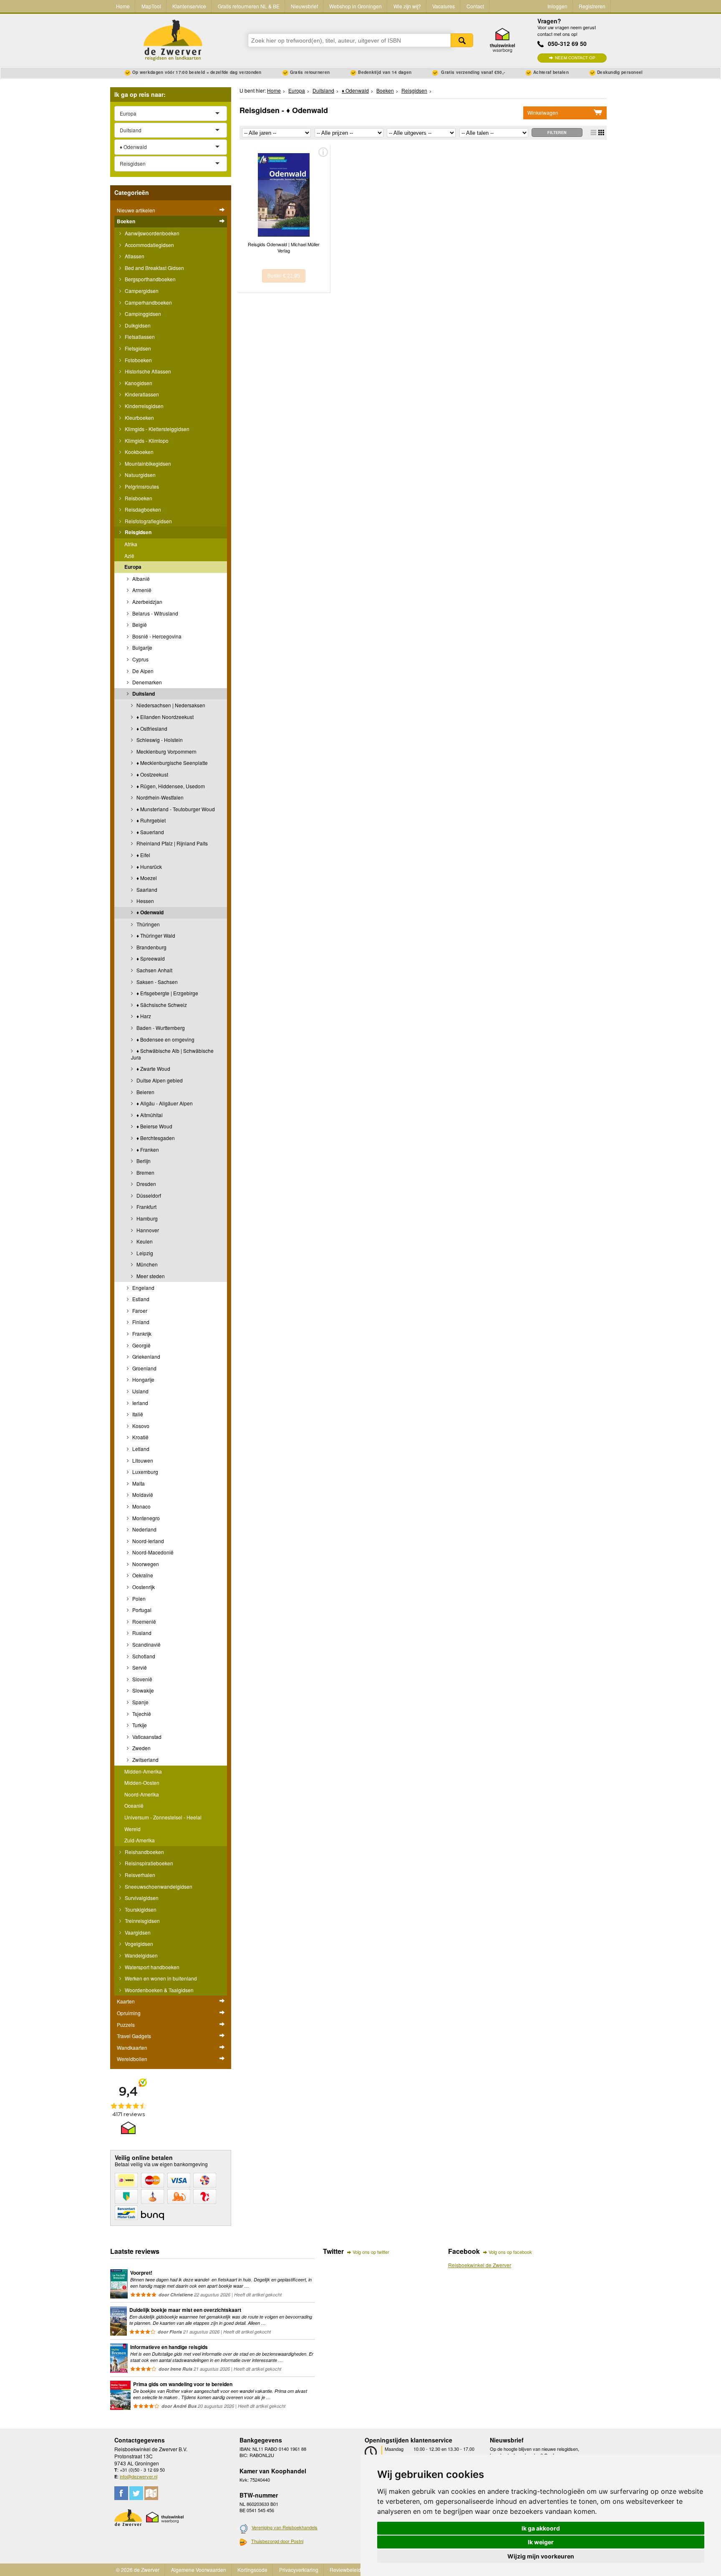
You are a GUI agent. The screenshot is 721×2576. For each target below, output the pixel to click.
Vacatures (444, 6)
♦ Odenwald (149, 912)
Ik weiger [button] (541, 2542)
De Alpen (142, 671)
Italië (137, 1414)
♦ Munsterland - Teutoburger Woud (175, 809)
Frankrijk (141, 1333)
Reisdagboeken (142, 509)
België (139, 624)
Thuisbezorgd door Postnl (277, 2541)
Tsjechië (141, 1714)
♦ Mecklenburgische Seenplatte (171, 763)
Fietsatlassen (139, 337)
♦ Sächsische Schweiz (161, 1005)
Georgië (141, 1345)
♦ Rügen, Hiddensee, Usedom (170, 786)
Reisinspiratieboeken (148, 1863)
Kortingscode (252, 2570)
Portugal (141, 1610)
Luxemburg (145, 1472)
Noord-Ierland (147, 1541)
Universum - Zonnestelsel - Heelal (163, 1817)
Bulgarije (142, 647)
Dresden (146, 1184)
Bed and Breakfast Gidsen (154, 268)
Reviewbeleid (345, 2570)
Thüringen (147, 924)
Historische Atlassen (147, 371)
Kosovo (140, 1426)
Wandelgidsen (141, 1955)
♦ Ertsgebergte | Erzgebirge (167, 993)
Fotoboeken (138, 360)
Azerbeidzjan (147, 602)
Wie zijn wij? (407, 6)
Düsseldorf (148, 1195)
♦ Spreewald (150, 958)
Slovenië (142, 1679)
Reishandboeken (144, 1852)
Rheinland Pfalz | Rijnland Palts (171, 843)
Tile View (601, 132)
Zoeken (462, 40)
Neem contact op (575, 58)
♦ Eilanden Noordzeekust (164, 717)
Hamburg (146, 1218)
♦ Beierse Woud (154, 1126)
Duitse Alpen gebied (159, 1080)
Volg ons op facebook (510, 2252)
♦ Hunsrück (149, 867)
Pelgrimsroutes (141, 486)
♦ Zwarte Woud (153, 1068)
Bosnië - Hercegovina (156, 636)
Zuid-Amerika (140, 1840)
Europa (133, 567)
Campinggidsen (142, 314)
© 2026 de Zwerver (138, 2570)
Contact (475, 6)
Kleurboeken (139, 418)
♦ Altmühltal (149, 1115)
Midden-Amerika (143, 1771)
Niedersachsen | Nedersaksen (170, 705)
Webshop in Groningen (355, 6)
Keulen (144, 1241)
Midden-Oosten (142, 1783)
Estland (140, 1299)
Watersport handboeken (151, 1967)
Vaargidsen (137, 1932)
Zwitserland (145, 1760)
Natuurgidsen (140, 475)
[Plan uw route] (151, 2493)
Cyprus (140, 659)
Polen (138, 1598)
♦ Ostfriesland (151, 728)
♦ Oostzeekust (152, 774)
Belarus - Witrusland (155, 613)
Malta (138, 1483)
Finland (140, 1322)
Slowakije (142, 1690)
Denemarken (146, 682)
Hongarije (143, 1379)
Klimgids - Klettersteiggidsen (156, 429)
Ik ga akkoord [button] (541, 2528)
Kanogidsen (138, 383)
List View (593, 132)
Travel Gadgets (134, 2036)
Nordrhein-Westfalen (159, 797)
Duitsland (143, 694)
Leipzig (144, 1253)
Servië (139, 1667)
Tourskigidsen (140, 1909)
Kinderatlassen (141, 394)
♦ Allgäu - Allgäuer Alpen (164, 1103)
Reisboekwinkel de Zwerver (480, 2265)
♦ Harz (143, 1016)
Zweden (141, 1748)
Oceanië (134, 1805)
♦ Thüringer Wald (155, 935)
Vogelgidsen (138, 1944)
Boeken (126, 221)
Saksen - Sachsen (156, 982)
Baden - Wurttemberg (160, 1028)
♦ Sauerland (150, 832)
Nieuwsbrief (304, 6)
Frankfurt (146, 1207)
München (146, 1264)
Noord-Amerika (142, 1794)
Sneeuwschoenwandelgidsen (158, 1886)
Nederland (144, 1529)
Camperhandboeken (148, 302)
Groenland (144, 1368)
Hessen (145, 901)
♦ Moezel (146, 878)
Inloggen (557, 6)
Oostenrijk (143, 1587)
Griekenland (146, 1356)
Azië (129, 556)
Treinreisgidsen (142, 1921)
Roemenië (144, 1621)
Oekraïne (142, 1575)
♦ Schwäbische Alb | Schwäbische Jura (172, 1054)
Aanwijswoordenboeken (151, 233)
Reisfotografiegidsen (148, 521)
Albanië (140, 579)
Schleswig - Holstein (159, 740)
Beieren (145, 1092)
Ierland (140, 1403)
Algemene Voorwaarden (199, 2570)
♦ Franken (147, 1149)
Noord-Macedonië (152, 1552)
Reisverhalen (139, 1875)
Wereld (132, 1829)
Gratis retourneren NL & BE (249, 6)
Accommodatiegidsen (149, 245)
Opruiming (129, 2013)
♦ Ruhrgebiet (150, 820)
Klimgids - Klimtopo (146, 440)
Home (123, 6)
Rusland (141, 1633)
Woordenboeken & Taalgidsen (159, 1990)
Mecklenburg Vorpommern (166, 751)
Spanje (140, 1702)
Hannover (147, 1230)
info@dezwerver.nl (139, 2476)
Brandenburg (151, 947)
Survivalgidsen (141, 1898)
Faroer (139, 1311)
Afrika (131, 544)
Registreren (592, 6)
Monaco (141, 1506)
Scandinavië (146, 1644)
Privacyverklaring (299, 2570)
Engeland (143, 1288)
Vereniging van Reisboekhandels (285, 2527)
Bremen (145, 1172)
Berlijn (143, 1161)
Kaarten (126, 2001)
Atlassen (134, 256)
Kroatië (140, 1437)
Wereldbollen (132, 2059)
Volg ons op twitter (371, 2252)
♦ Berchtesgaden (155, 1138)
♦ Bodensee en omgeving (165, 1039)
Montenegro (145, 1518)
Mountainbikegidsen (147, 463)
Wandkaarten (132, 2047)
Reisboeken (138, 498)
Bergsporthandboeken (150, 279)
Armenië (141, 590)
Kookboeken (139, 452)
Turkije (139, 1725)
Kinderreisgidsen (144, 406)
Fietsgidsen (137, 348)
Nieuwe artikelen (136, 210)
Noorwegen (145, 1564)
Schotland (143, 1656)
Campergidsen (141, 291)
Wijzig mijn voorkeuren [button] (541, 2556)
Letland (140, 1449)
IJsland (140, 1391)
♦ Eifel (143, 855)
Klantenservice (189, 6)
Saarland (146, 889)
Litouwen (142, 1460)
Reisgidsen (137, 532)
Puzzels (126, 2025)
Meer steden (150, 1276)
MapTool (151, 6)
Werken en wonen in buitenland (160, 1978)
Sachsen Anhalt (154, 970)
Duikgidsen (137, 325)
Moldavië (142, 1495)
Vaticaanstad (146, 1737)
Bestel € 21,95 (284, 276)
